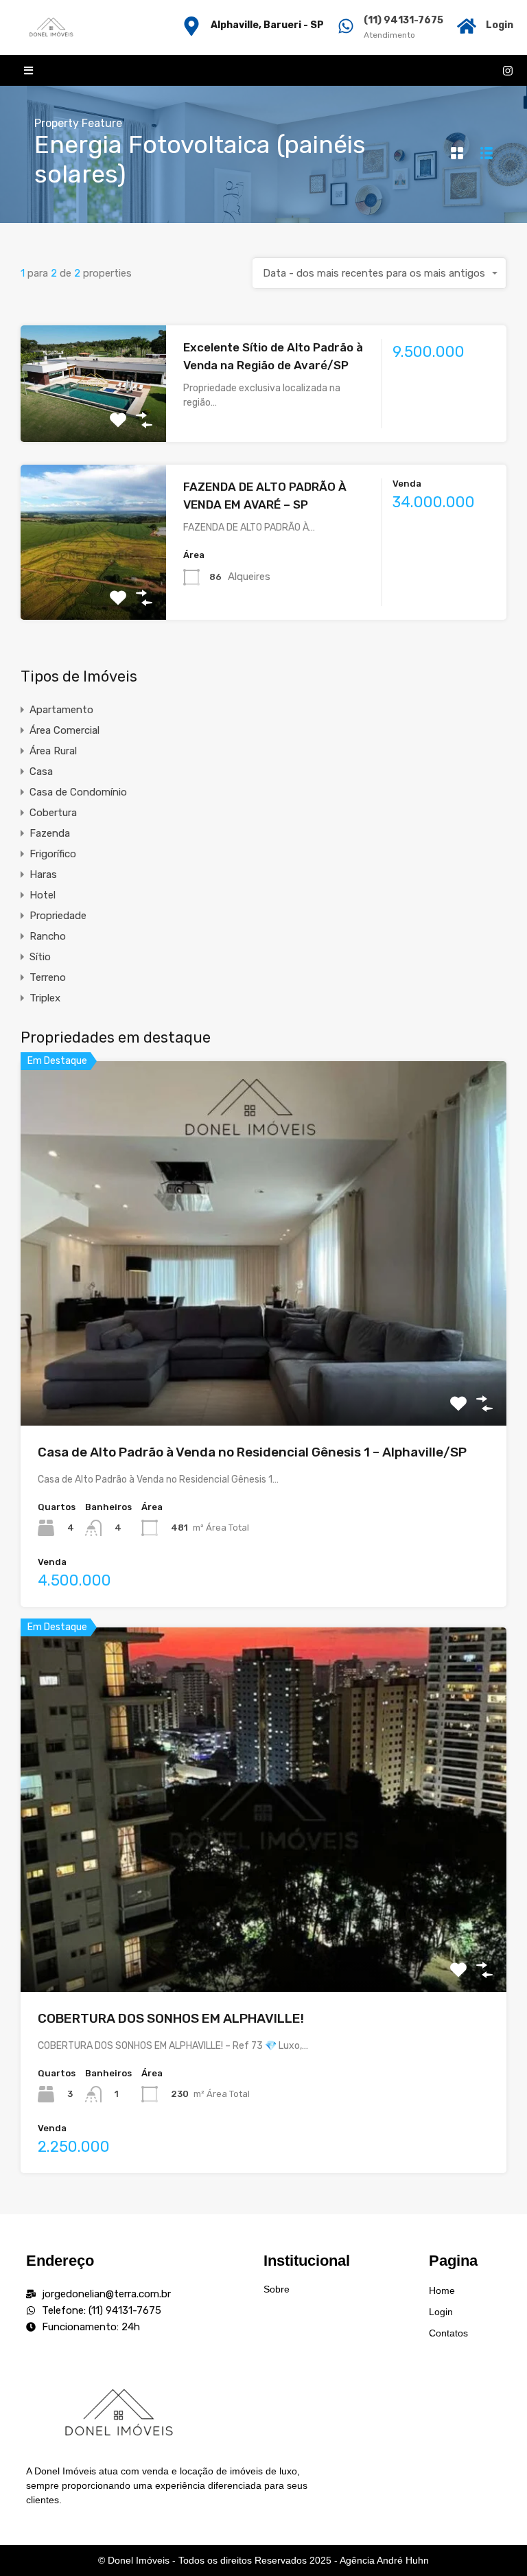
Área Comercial (65, 730)
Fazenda (50, 833)
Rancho (48, 936)
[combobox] (379, 273)
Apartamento (61, 710)
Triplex (45, 998)
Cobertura (53, 813)
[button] (28, 70)
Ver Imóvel (94, 419)
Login (500, 25)
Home (442, 2290)
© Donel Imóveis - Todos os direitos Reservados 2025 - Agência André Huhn (263, 2560)
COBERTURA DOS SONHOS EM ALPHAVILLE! (171, 2018)
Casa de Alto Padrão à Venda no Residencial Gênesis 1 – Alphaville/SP (252, 1452)
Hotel (43, 895)
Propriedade (58, 916)
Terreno (48, 977)
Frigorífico (53, 854)
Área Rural (53, 751)
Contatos (448, 2333)
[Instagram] (508, 71)
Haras (43, 874)
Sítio (40, 957)
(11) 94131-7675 (403, 20)
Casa (41, 771)
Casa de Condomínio (78, 792)
